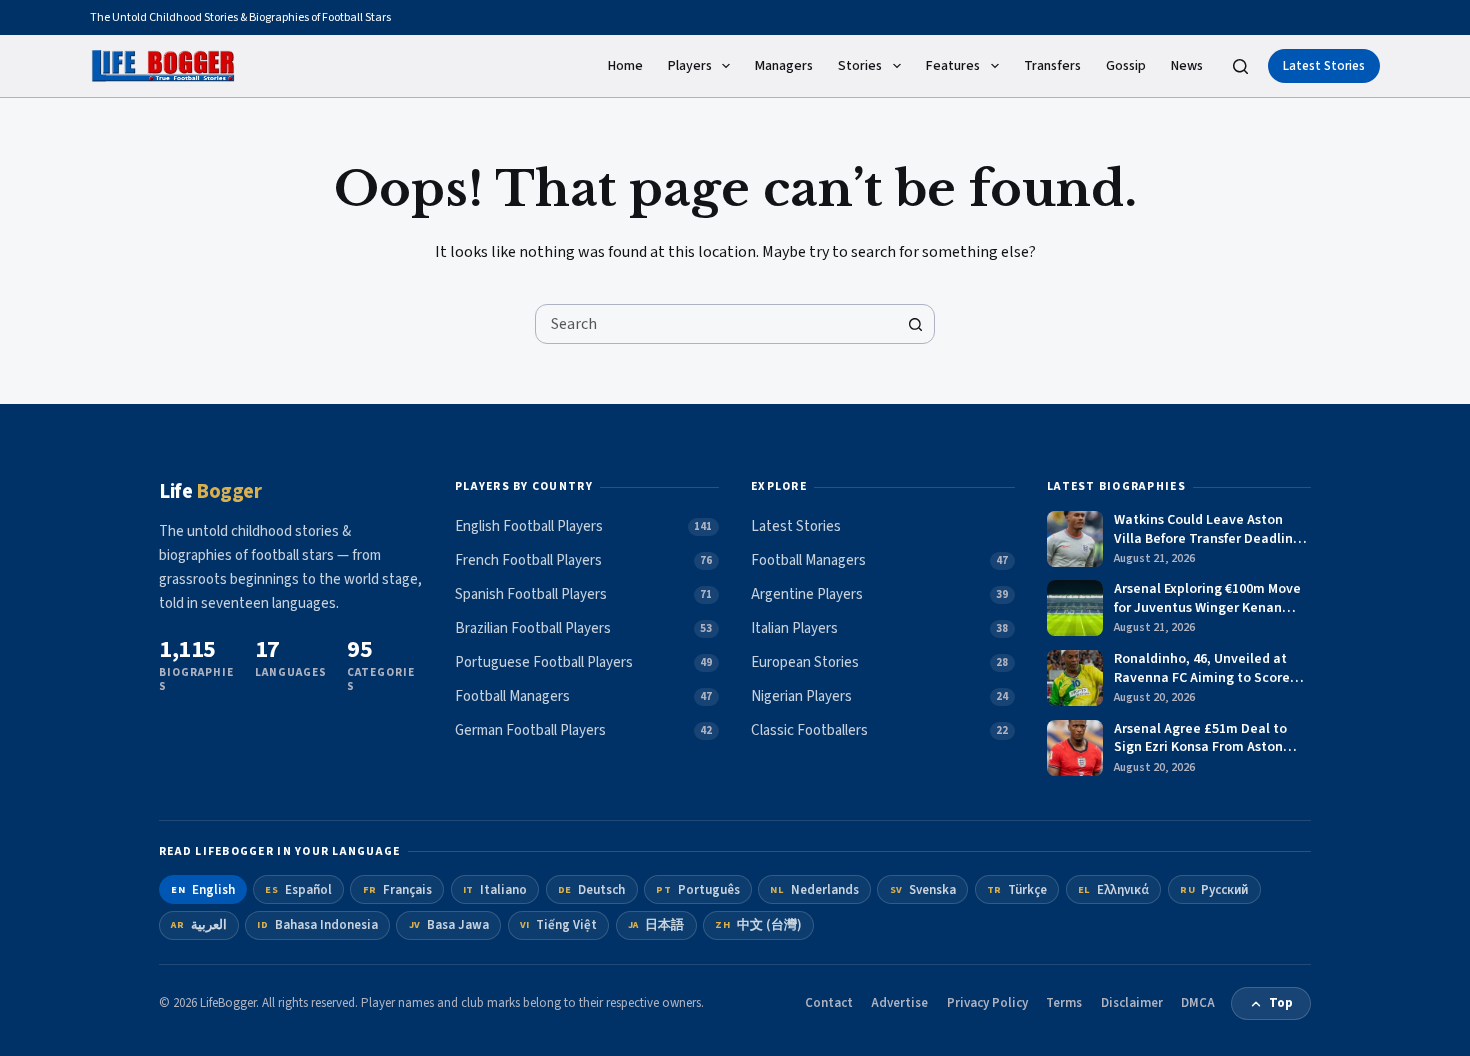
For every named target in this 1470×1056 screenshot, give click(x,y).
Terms (1064, 1003)
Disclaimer (1132, 1003)
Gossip (1126, 66)
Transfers (1052, 66)
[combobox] (716, 324)
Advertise (899, 1003)
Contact (829, 1003)
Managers (784, 66)
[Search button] (915, 324)
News (1187, 66)
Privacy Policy (987, 1003)
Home (625, 66)
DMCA (1198, 1003)
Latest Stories (1324, 66)
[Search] (1240, 66)
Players (690, 66)
